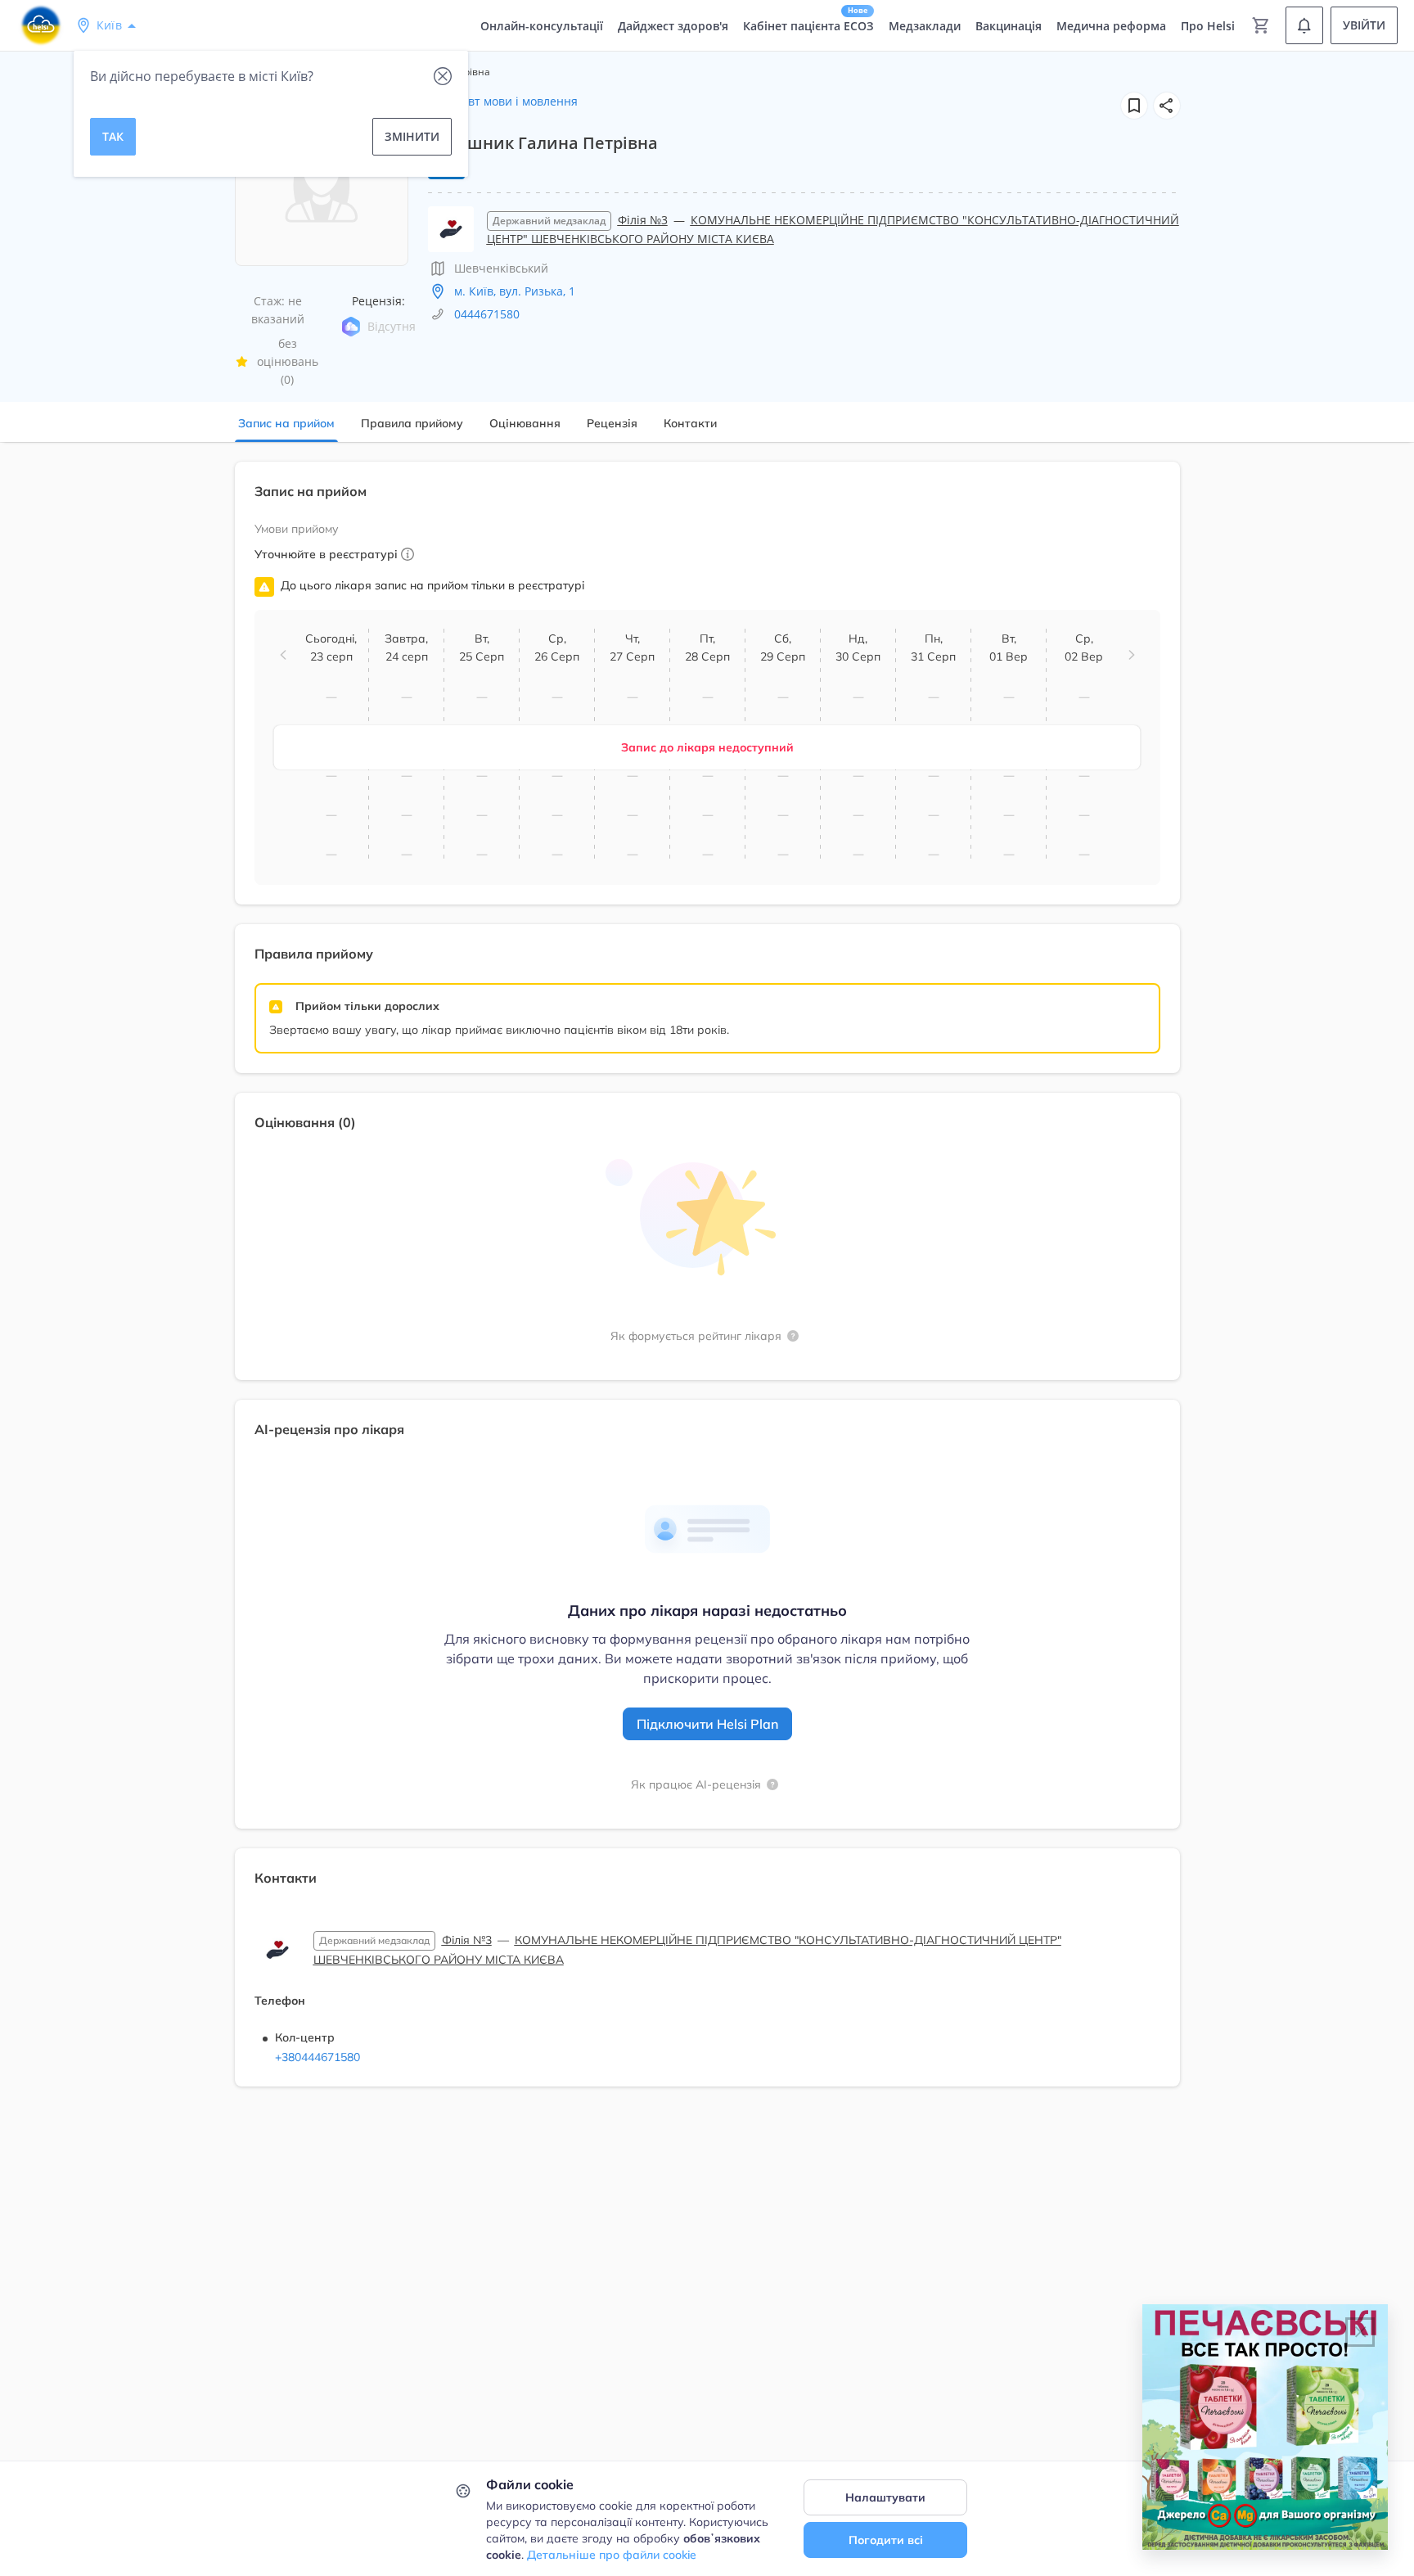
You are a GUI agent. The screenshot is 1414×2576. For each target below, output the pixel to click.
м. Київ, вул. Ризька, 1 (515, 291)
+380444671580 (317, 2057)
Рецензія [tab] (612, 423)
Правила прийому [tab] (412, 423)
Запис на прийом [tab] (286, 423)
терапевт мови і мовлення (503, 101)
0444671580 (487, 314)
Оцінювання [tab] (525, 423)
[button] (1167, 106)
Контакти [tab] (690, 423)
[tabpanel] (707, 1284)
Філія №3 (643, 220)
